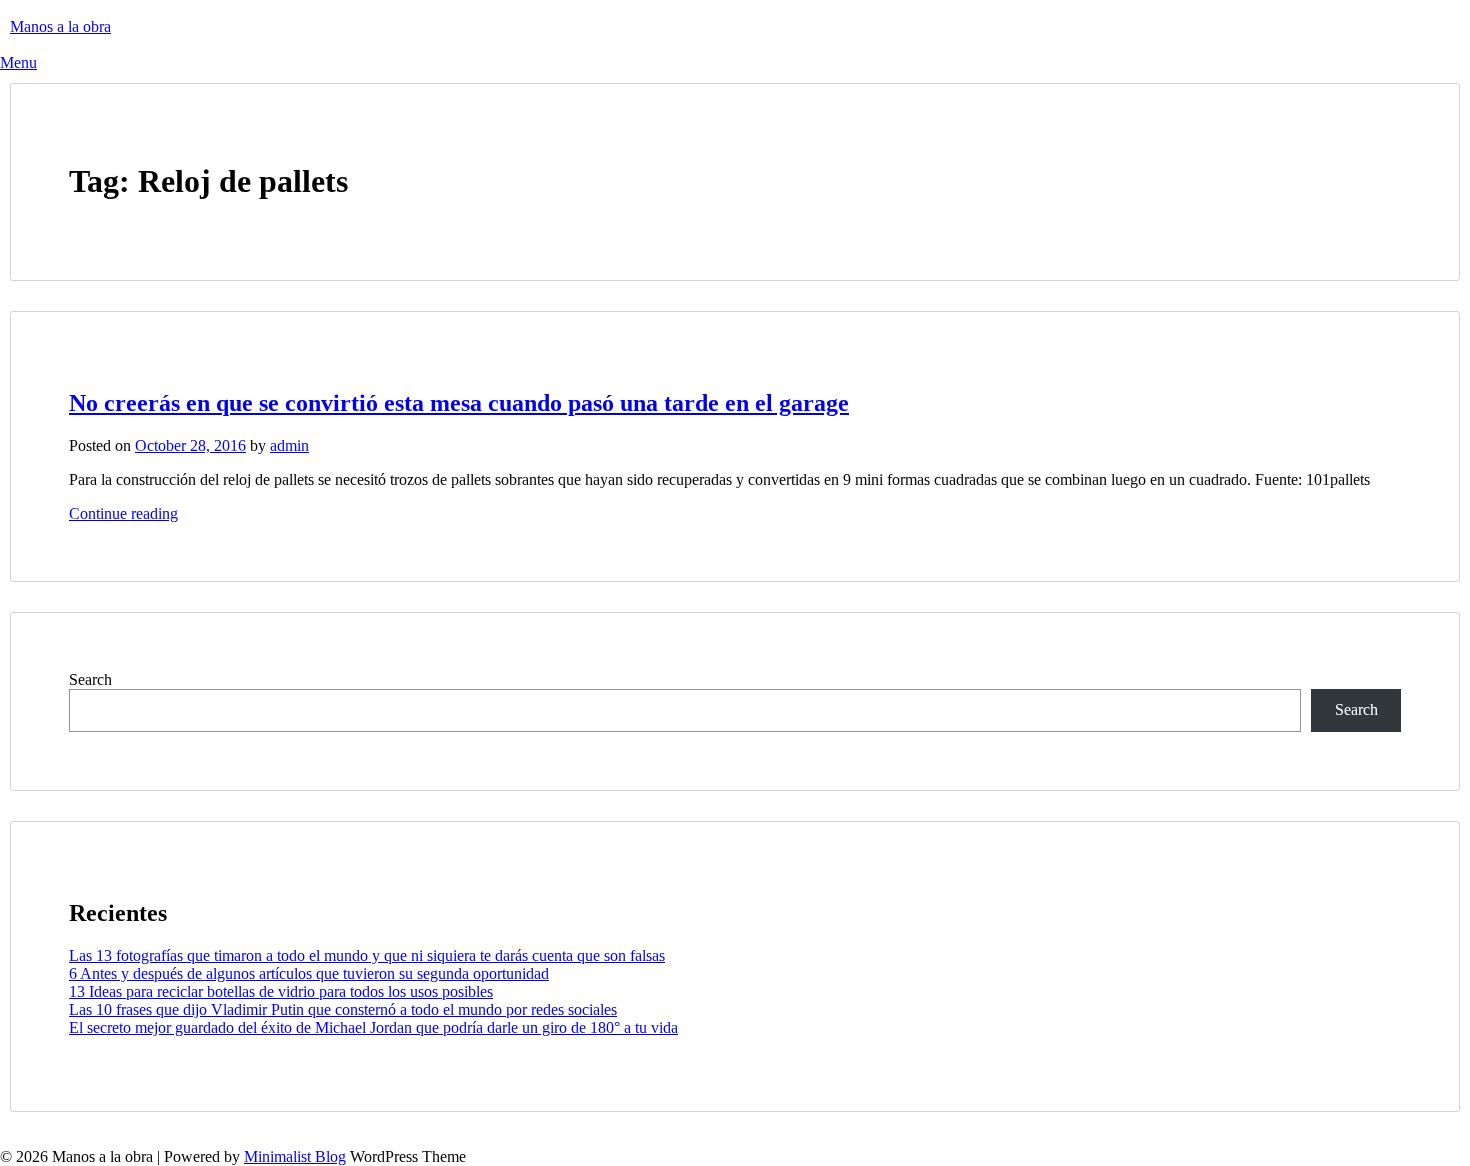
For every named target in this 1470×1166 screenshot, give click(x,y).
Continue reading (123, 513)
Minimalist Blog (295, 1156)
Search (90, 679)
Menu (18, 62)
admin (289, 445)
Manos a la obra (60, 26)
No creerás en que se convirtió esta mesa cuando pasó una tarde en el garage (459, 403)
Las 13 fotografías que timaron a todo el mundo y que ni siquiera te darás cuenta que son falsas (367, 955)
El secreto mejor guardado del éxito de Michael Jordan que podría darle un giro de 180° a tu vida (373, 1027)
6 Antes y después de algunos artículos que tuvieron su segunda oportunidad (309, 973)
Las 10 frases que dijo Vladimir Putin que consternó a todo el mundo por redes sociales (343, 1009)
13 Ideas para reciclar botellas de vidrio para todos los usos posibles (281, 991)
